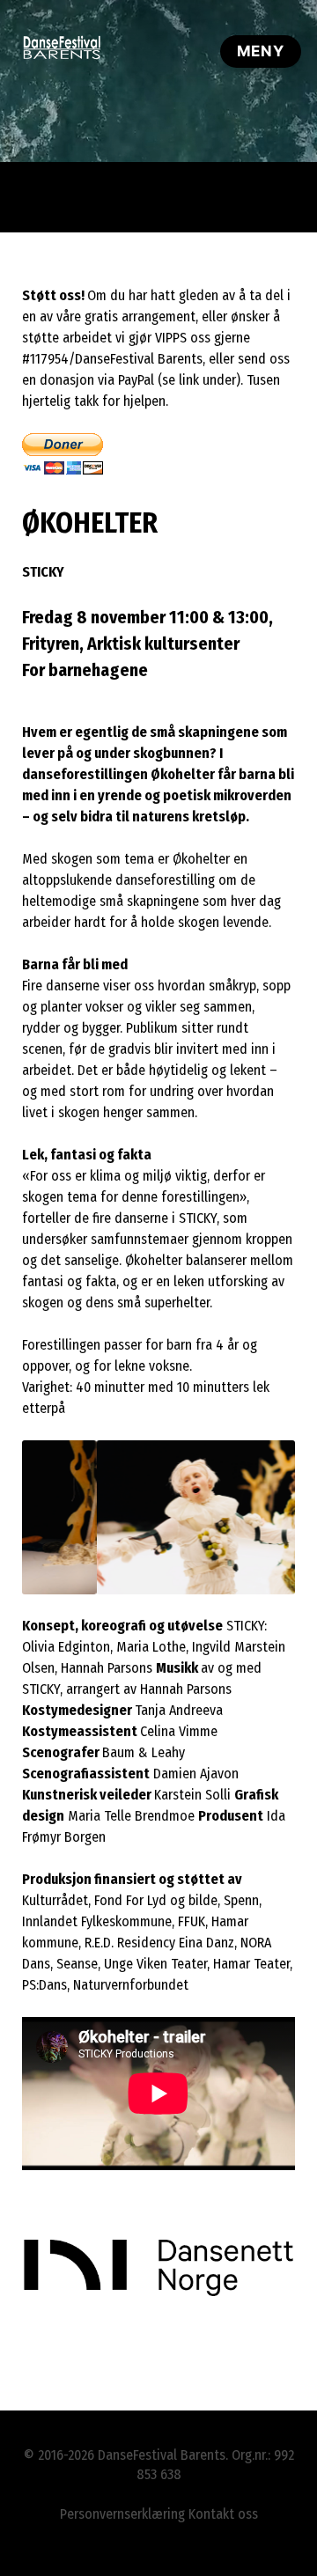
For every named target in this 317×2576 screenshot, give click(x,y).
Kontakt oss (223, 2514)
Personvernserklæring (122, 2514)
